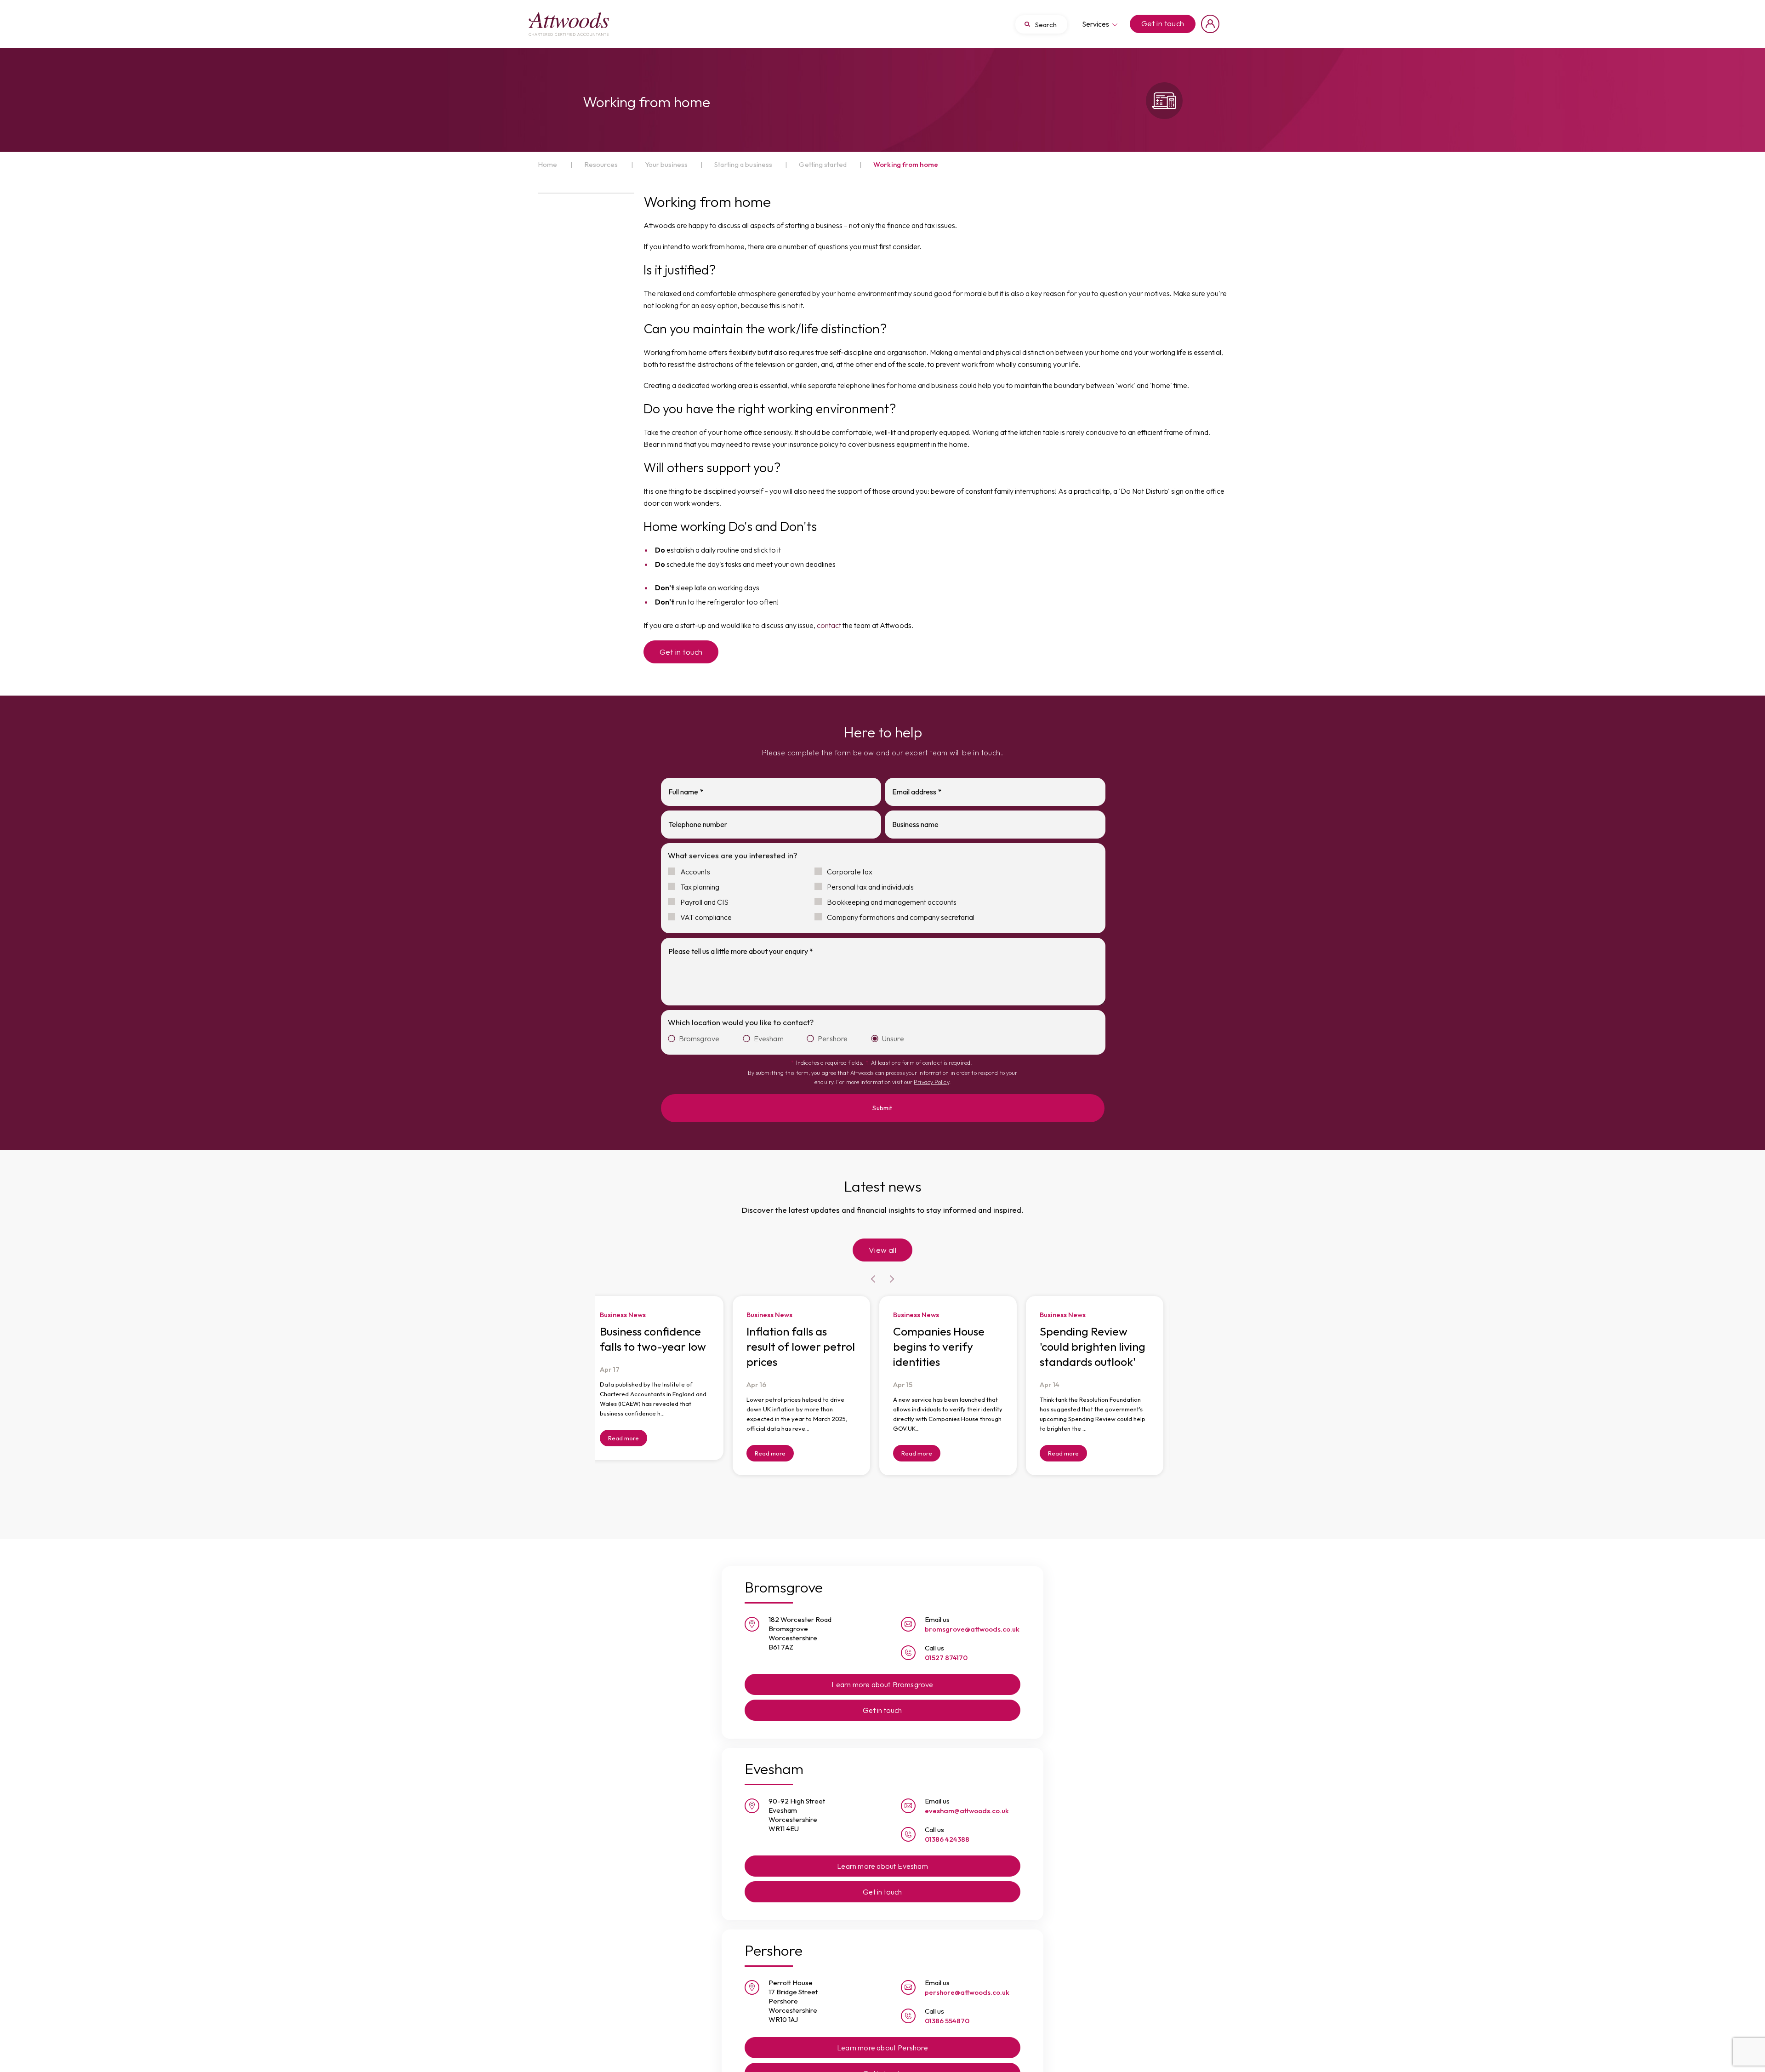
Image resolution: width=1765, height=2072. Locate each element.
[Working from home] (569, 24)
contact (829, 625)
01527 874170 (946, 1641)
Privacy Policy (931, 1082)
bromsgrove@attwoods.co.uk (972, 1613)
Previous (873, 1264)
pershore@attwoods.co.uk (967, 1976)
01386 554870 (947, 2005)
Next (892, 1264)
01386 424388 (947, 1823)
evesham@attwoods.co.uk (967, 1795)
